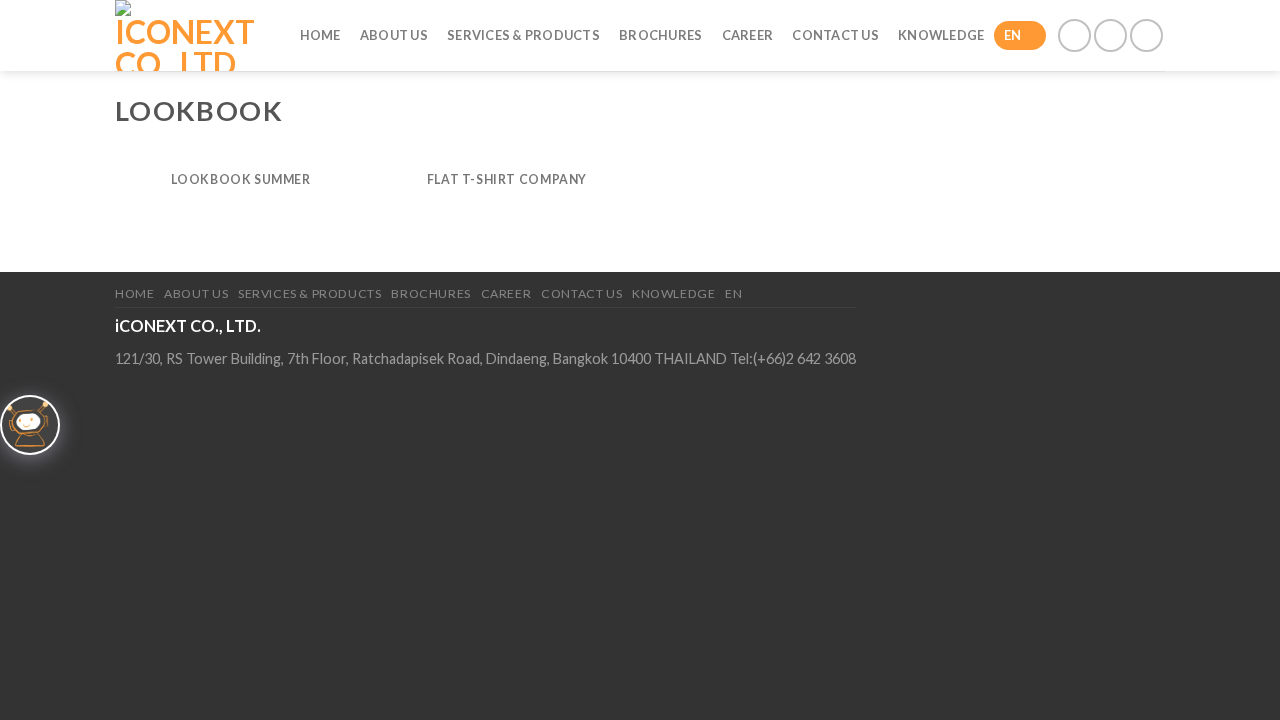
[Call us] (1110, 35)
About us (394, 35)
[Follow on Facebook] (1074, 35)
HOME (320, 35)
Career (748, 35)
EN (1013, 35)
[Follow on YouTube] (1146, 35)
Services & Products (523, 35)
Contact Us (835, 35)
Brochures (660, 35)
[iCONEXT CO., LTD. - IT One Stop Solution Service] (187, 35)
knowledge (941, 35)
